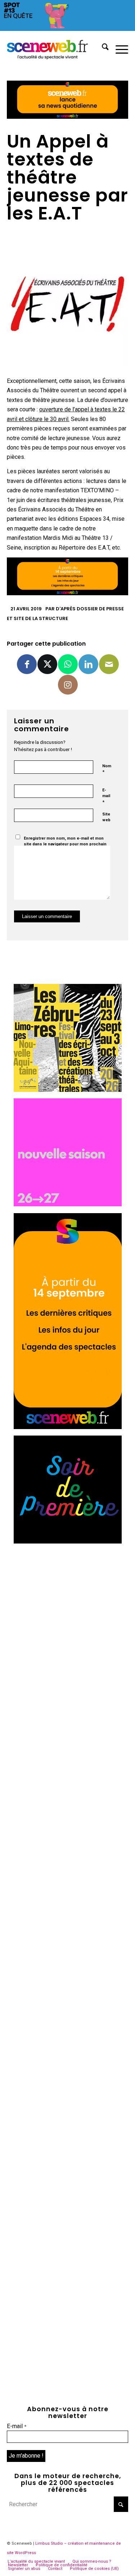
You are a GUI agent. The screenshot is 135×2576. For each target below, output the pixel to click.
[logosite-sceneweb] (55, 48)
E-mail (106, 796)
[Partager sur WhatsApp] (68, 664)
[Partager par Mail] (109, 664)
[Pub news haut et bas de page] (68, 117)
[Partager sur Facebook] (27, 664)
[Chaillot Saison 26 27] (68, 1204)
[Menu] (118, 48)
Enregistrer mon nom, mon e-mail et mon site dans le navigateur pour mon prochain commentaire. (65, 844)
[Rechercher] (102, 48)
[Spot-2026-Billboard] (67, 29)
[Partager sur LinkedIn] (88, 664)
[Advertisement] (67, 1618)
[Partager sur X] (47, 664)
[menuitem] (102, 48)
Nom (107, 769)
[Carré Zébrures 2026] (68, 1090)
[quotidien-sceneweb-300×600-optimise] (68, 1427)
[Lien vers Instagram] (68, 685)
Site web (106, 817)
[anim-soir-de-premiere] (68, 1542)
